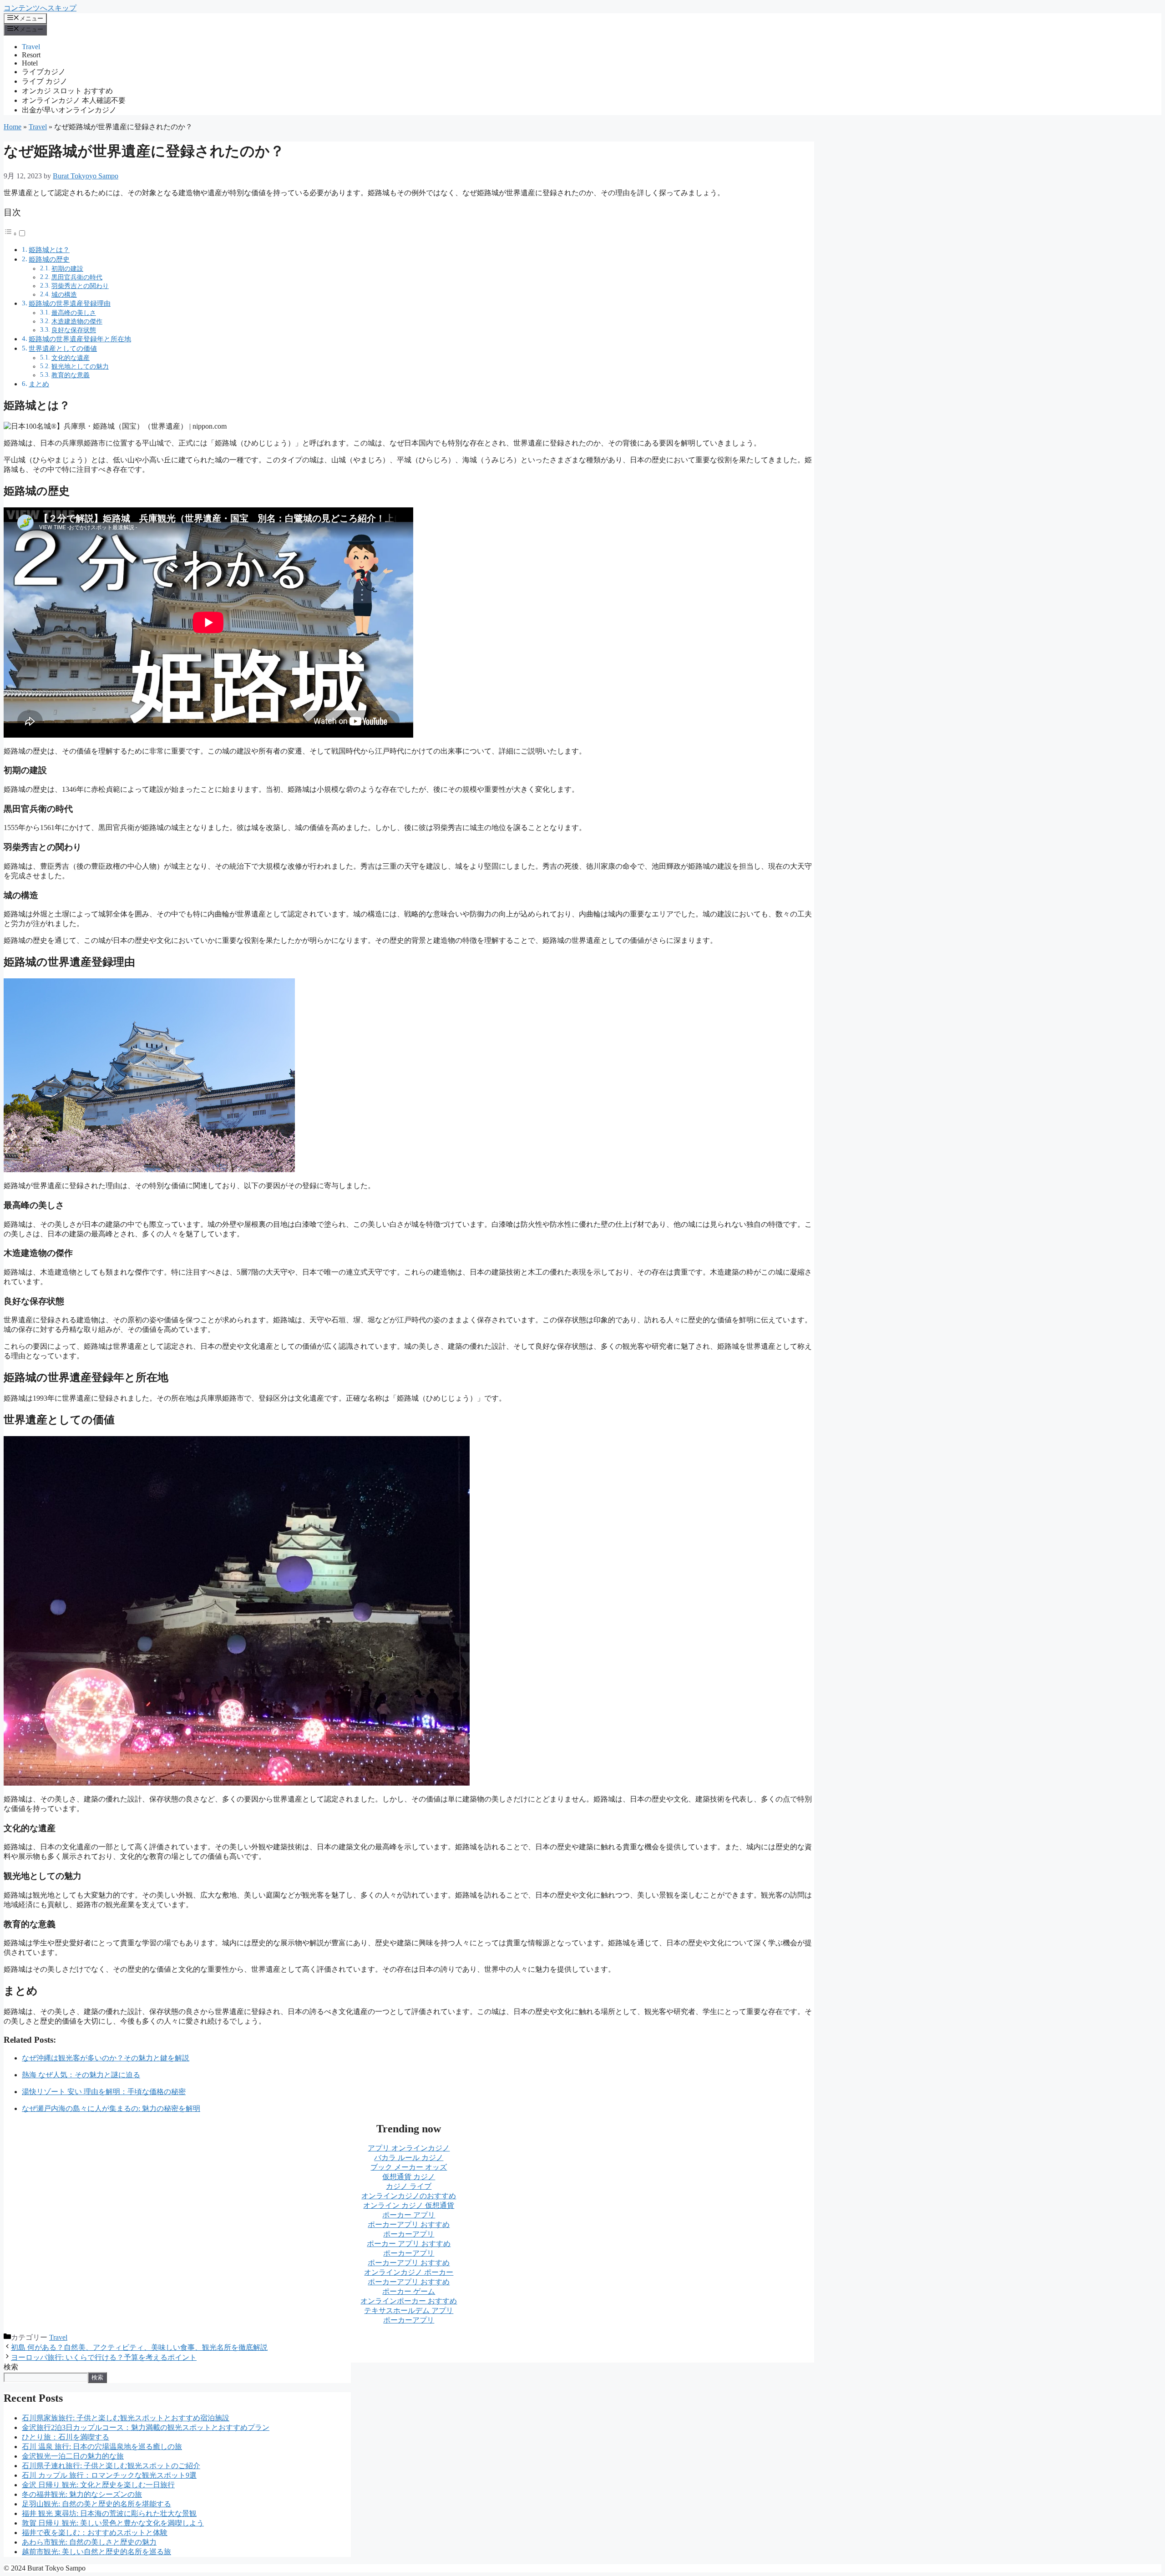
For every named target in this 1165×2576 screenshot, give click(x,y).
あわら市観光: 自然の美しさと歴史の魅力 (89, 2542)
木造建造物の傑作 (77, 321)
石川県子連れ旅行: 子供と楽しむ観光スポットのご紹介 (111, 2466)
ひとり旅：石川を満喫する (66, 2437)
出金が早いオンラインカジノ (69, 110)
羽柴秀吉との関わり (80, 286)
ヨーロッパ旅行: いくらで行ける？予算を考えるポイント (104, 2357)
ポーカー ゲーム (409, 2291)
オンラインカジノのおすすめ (409, 2196)
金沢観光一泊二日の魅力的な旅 (73, 2456)
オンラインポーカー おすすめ (409, 2301)
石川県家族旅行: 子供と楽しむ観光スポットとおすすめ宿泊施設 (126, 2418)
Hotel (30, 63)
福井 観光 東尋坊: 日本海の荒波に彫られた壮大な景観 (109, 2513)
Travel (31, 47)
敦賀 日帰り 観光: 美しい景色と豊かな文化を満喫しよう (113, 2523)
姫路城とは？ (49, 250)
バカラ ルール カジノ (409, 2158)
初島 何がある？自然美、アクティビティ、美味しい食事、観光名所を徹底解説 (139, 2347)
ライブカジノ (44, 72)
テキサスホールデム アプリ (409, 2310)
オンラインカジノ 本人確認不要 (74, 100)
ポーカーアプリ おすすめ (409, 2224)
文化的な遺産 (71, 358)
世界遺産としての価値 (63, 348)
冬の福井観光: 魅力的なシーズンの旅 (82, 2494)
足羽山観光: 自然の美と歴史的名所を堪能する (96, 2504)
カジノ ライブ (409, 2186)
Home (13, 127)
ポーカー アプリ (409, 2215)
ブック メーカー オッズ (409, 2167)
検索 (11, 2367)
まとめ (39, 384)
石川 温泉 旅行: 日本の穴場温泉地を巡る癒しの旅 (102, 2447)
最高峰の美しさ (74, 313)
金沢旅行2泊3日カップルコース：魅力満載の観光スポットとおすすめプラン (146, 2427)
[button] (15, 234)
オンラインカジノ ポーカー (409, 2272)
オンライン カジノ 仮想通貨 (409, 2205)
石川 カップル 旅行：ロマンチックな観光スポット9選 (109, 2475)
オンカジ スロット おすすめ (67, 91)
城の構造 (64, 294)
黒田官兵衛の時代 (77, 277)
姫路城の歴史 (49, 259)
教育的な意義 (71, 375)
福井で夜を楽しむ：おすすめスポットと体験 (95, 2533)
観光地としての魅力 (80, 366)
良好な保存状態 (74, 330)
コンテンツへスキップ (40, 8)
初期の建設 (67, 268)
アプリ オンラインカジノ (409, 2148)
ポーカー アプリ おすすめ (409, 2244)
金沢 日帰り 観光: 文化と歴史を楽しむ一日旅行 (98, 2485)
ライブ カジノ (45, 81)
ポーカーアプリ (409, 2234)
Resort (31, 55)
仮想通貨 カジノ (409, 2177)
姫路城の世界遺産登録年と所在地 (80, 339)
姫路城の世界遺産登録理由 (70, 303)
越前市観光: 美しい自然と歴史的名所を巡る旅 (96, 2552)
